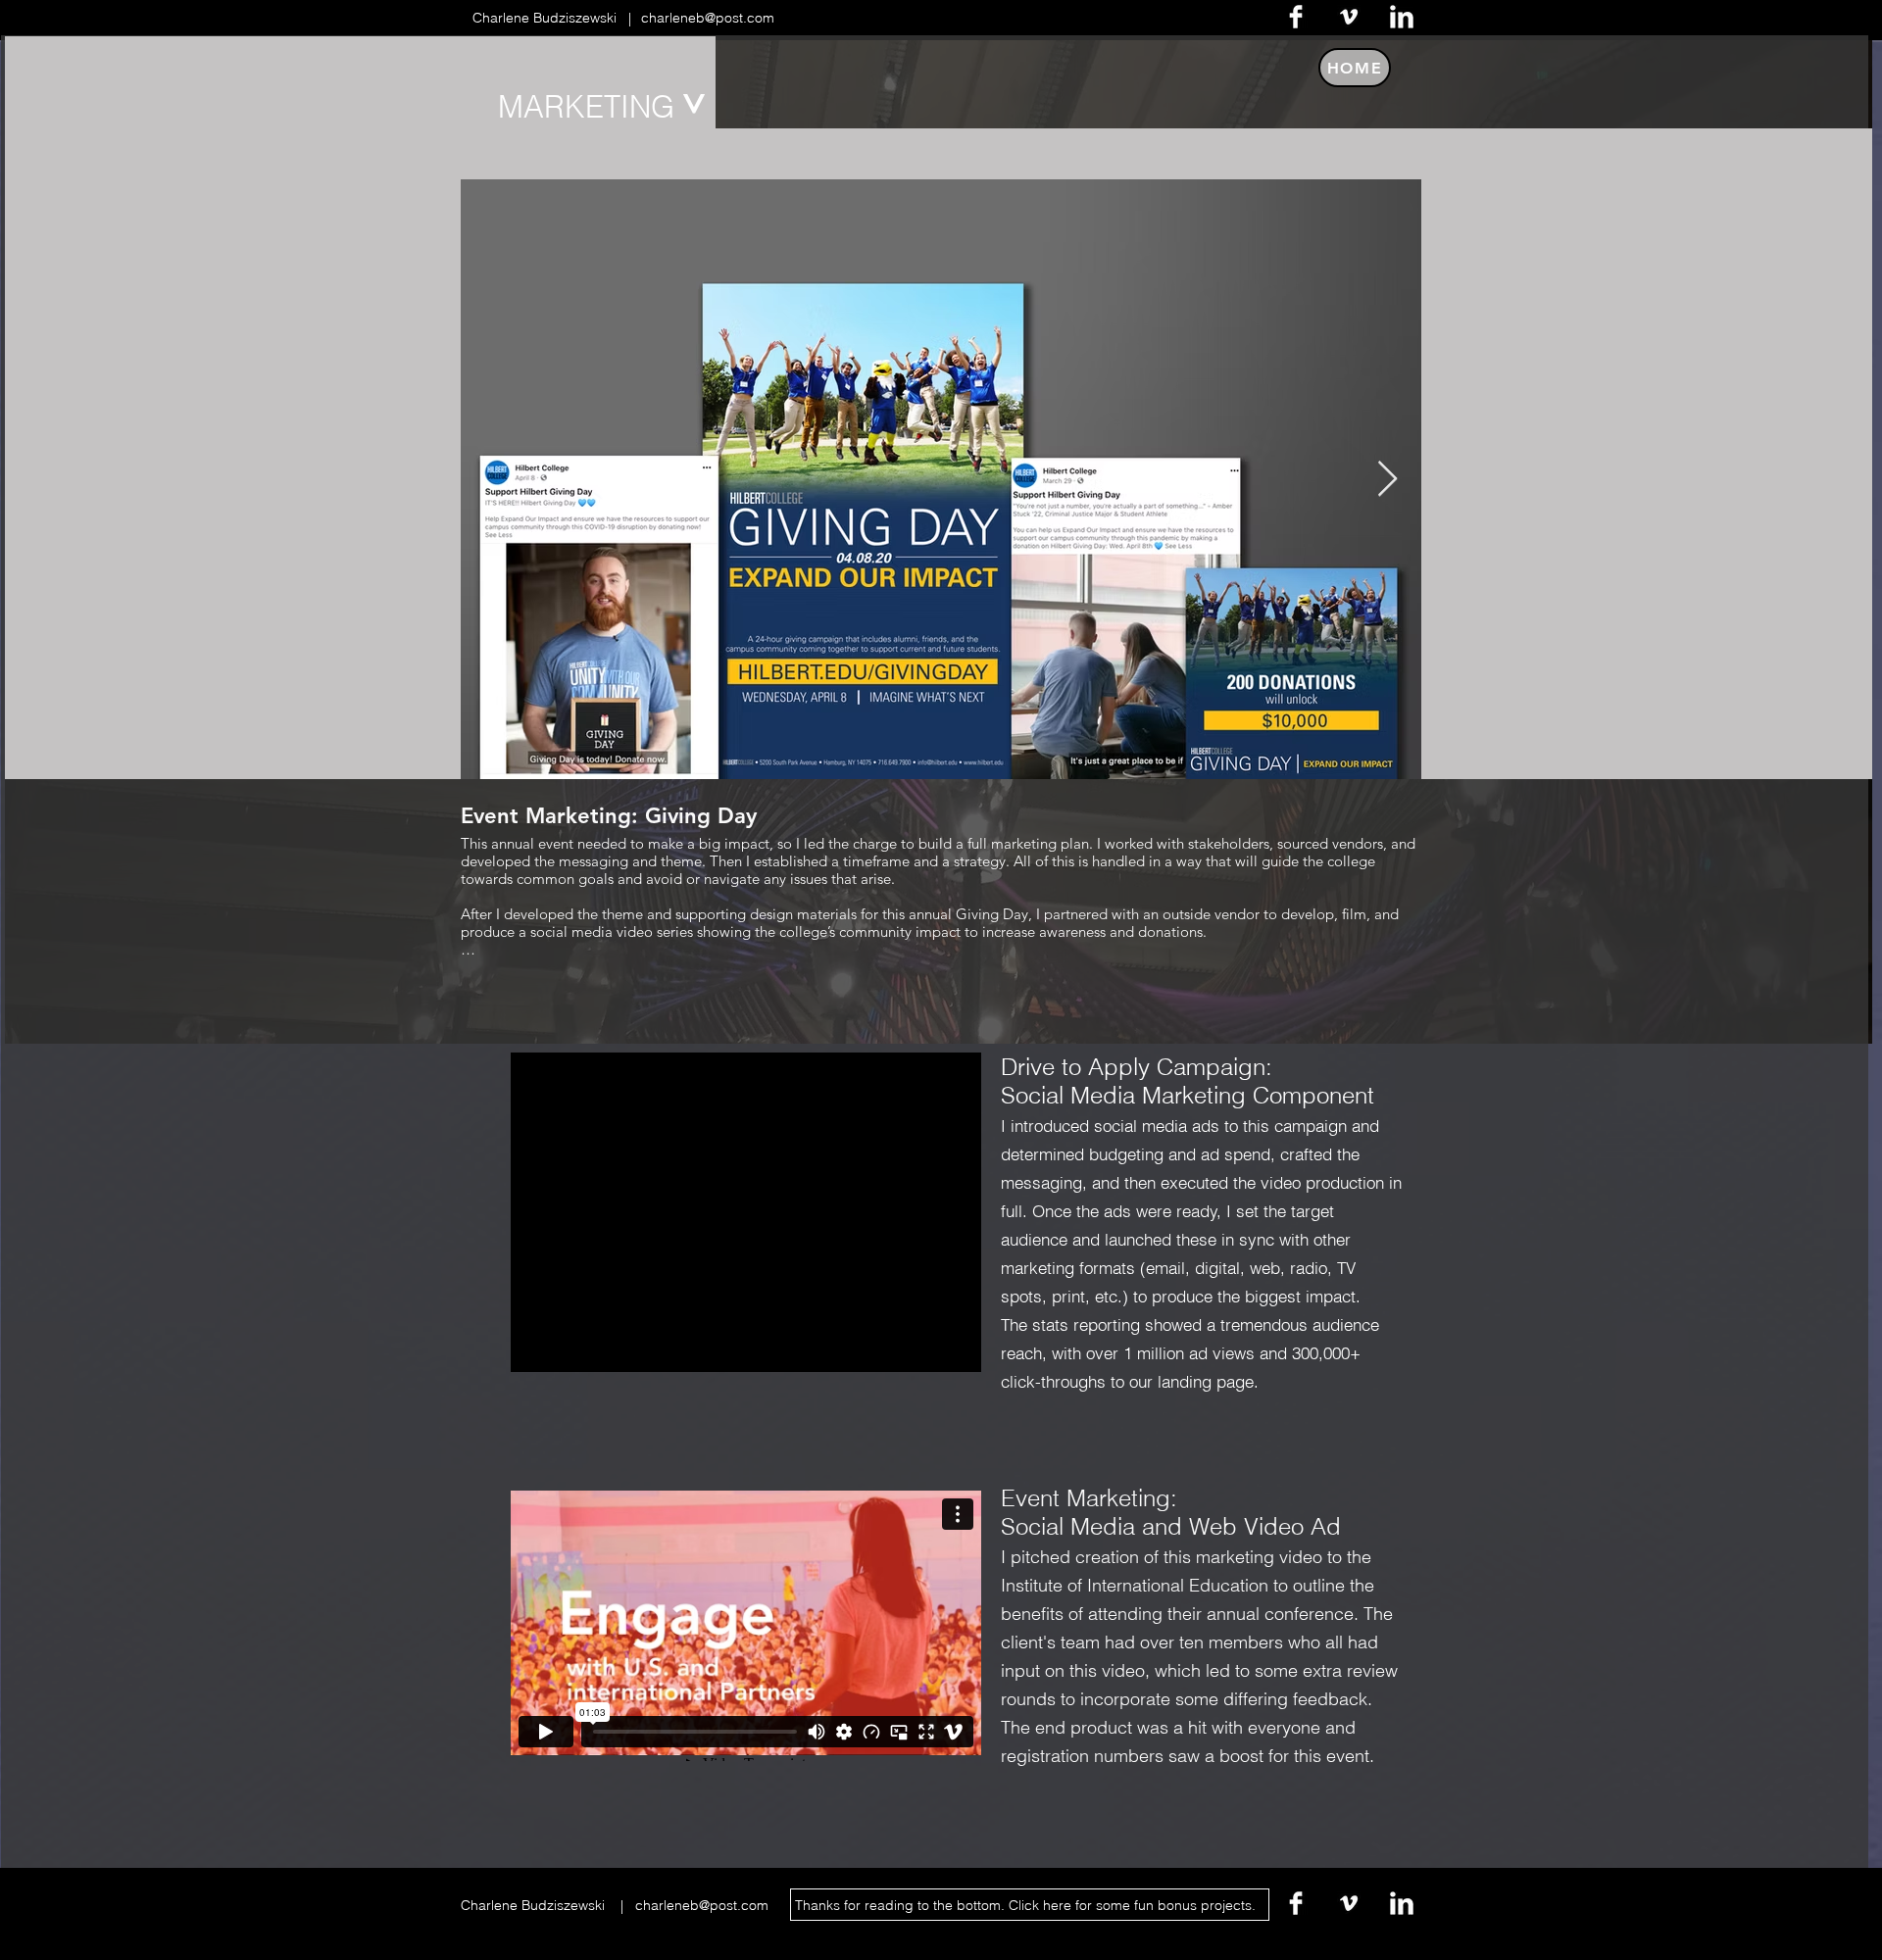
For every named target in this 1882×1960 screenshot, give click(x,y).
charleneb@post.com (706, 18)
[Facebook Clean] (1296, 17)
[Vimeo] (1349, 17)
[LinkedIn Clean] (1402, 17)
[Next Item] (1387, 480)
